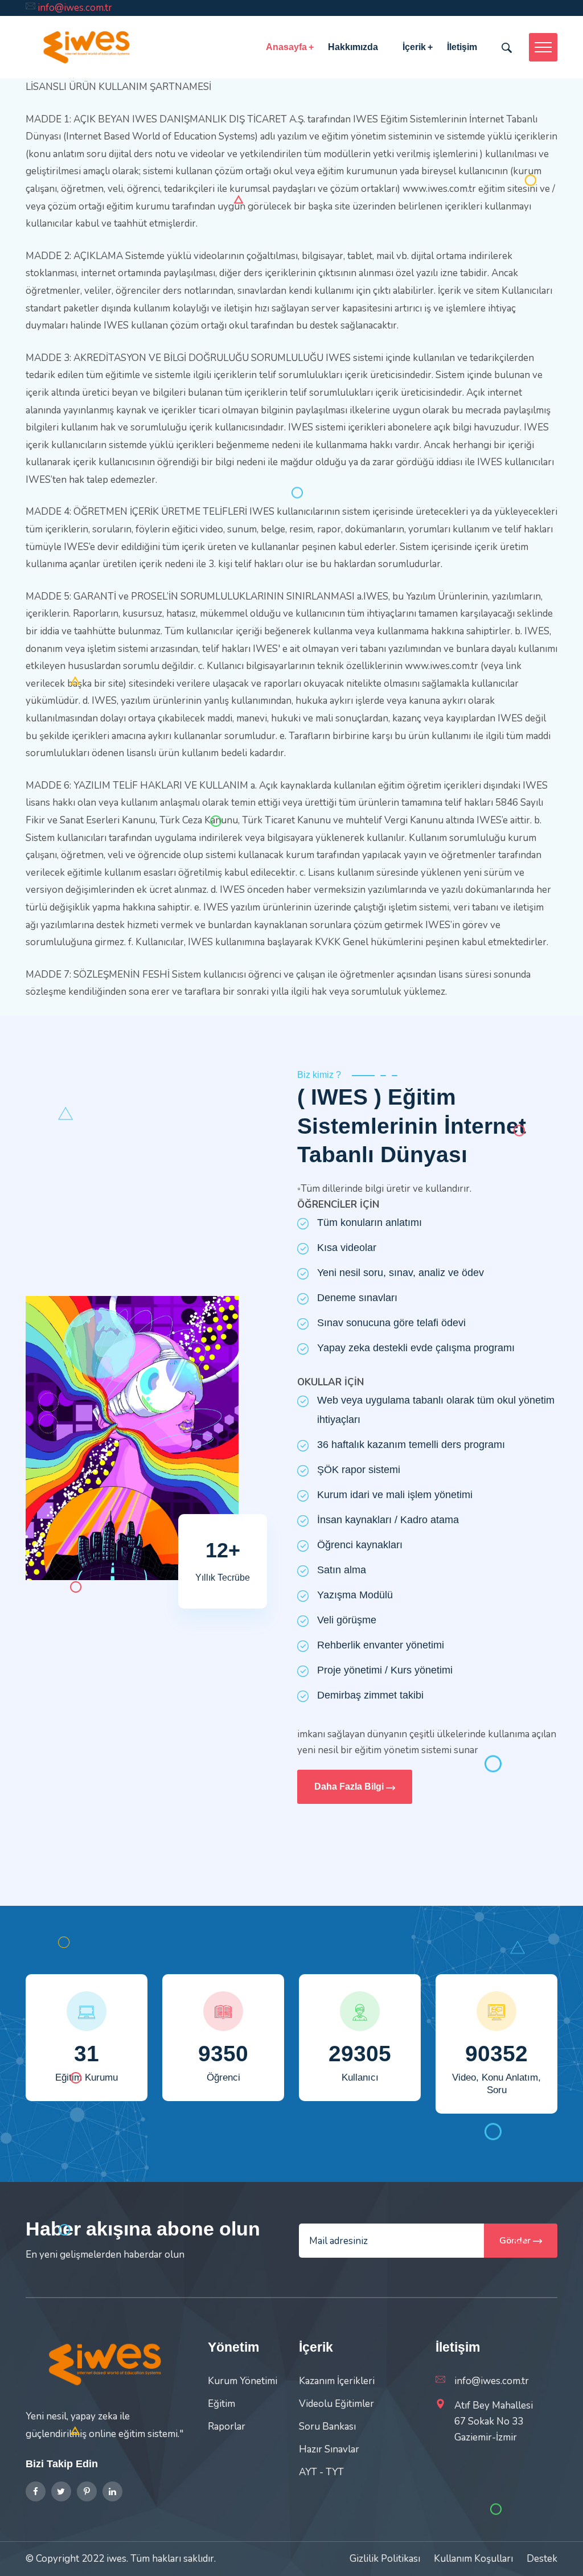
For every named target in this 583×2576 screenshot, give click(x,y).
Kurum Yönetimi (243, 2381)
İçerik (414, 47)
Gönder (516, 2241)
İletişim (462, 47)
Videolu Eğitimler (336, 2404)
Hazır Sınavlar (329, 2449)
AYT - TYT (321, 2472)
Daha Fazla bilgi (350, 1787)
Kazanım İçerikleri (337, 2381)
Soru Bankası (327, 2427)
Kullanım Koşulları (473, 2559)
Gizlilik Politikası (385, 2559)
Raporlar (227, 2427)
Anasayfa (286, 47)
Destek (542, 2559)
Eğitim (221, 2404)
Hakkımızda (353, 47)
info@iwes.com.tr (75, 8)
